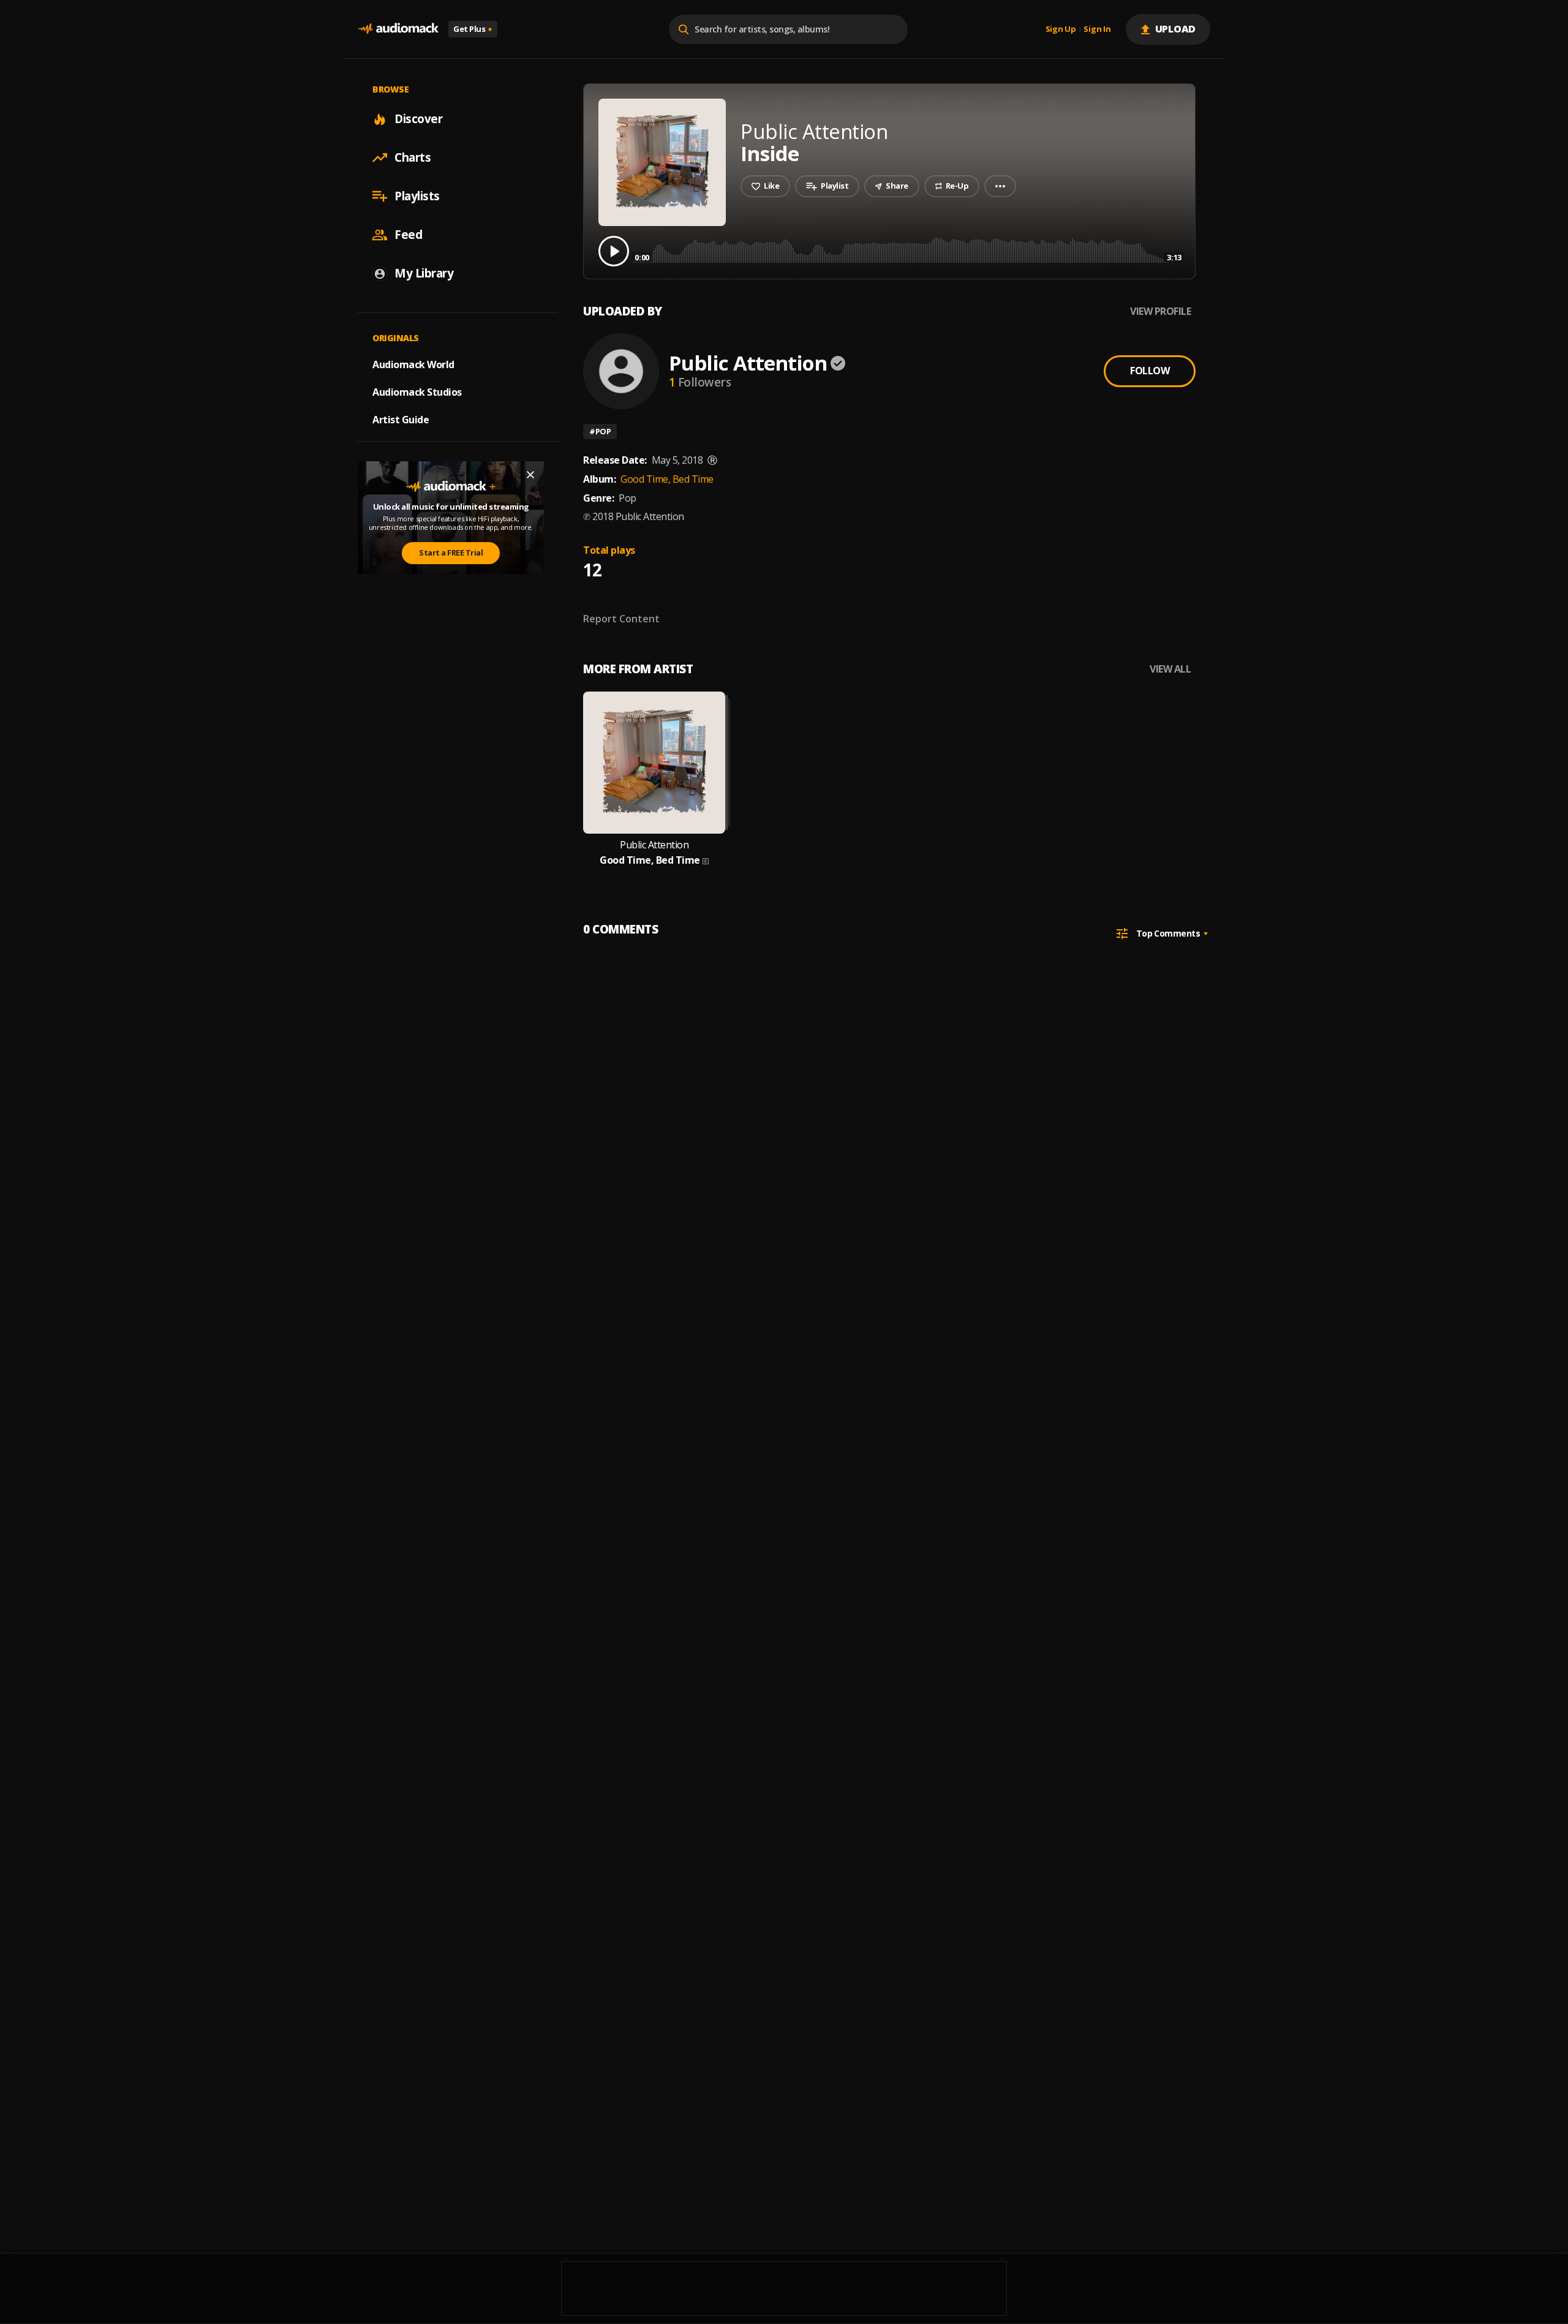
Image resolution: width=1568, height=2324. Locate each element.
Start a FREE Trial (451, 553)
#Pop (600, 431)
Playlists (417, 196)
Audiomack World (413, 364)
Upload (1176, 29)
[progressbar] (908, 250)
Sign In (1097, 29)
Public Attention (748, 363)
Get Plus (473, 29)
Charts (413, 157)
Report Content (621, 619)
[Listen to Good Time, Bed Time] (654, 763)
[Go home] (398, 29)
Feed (408, 235)
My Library (424, 273)
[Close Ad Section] (530, 475)
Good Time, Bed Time (667, 479)
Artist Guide (401, 420)
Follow (1150, 371)
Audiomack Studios (417, 392)
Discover (418, 119)
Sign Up (1061, 29)
